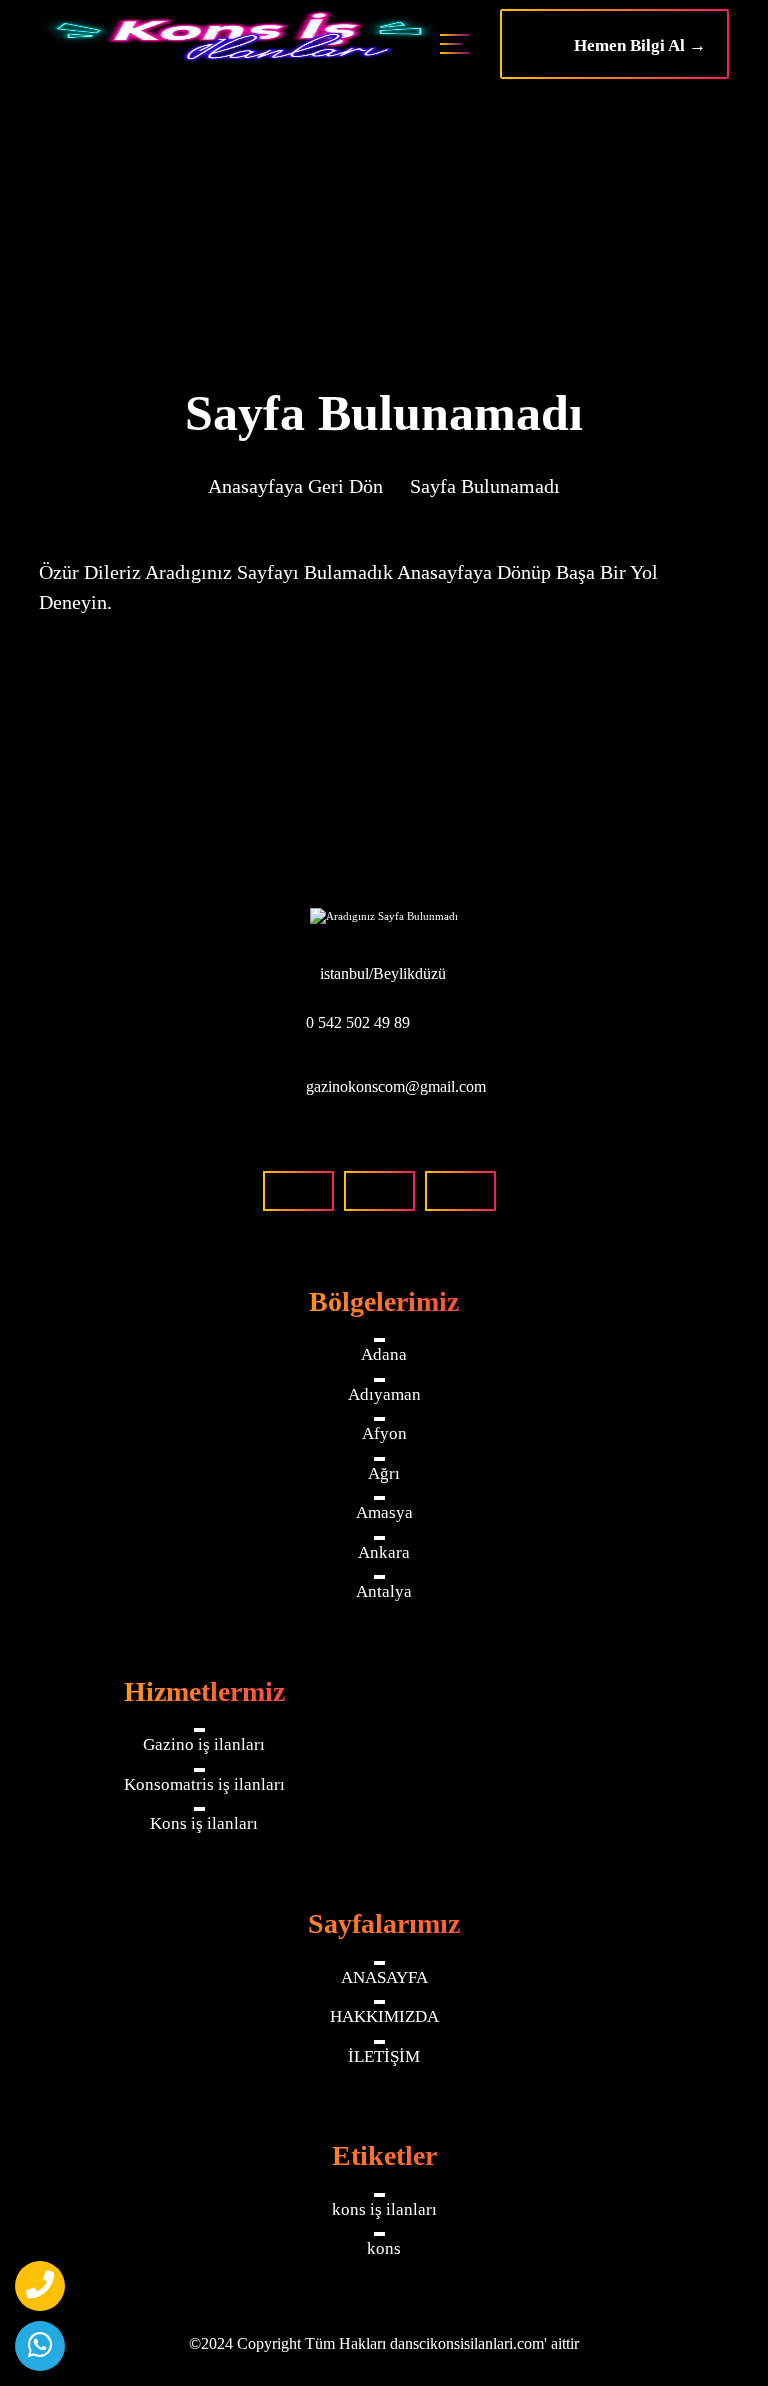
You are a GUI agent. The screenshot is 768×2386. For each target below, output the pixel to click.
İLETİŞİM (384, 2056)
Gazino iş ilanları (204, 1744)
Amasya (384, 1512)
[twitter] (460, 1191)
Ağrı (384, 1473)
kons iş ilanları (384, 2209)
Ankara (384, 1552)
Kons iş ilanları (204, 1823)
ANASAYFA (384, 1977)
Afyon (384, 1433)
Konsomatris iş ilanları (204, 1784)
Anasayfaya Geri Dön (295, 486)
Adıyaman (384, 1394)
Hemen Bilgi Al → (634, 45)
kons (384, 2248)
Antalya (384, 1591)
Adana (384, 1354)
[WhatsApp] (40, 2346)
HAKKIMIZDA (384, 2016)
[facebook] (298, 1191)
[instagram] (379, 1191)
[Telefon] (40, 2286)
